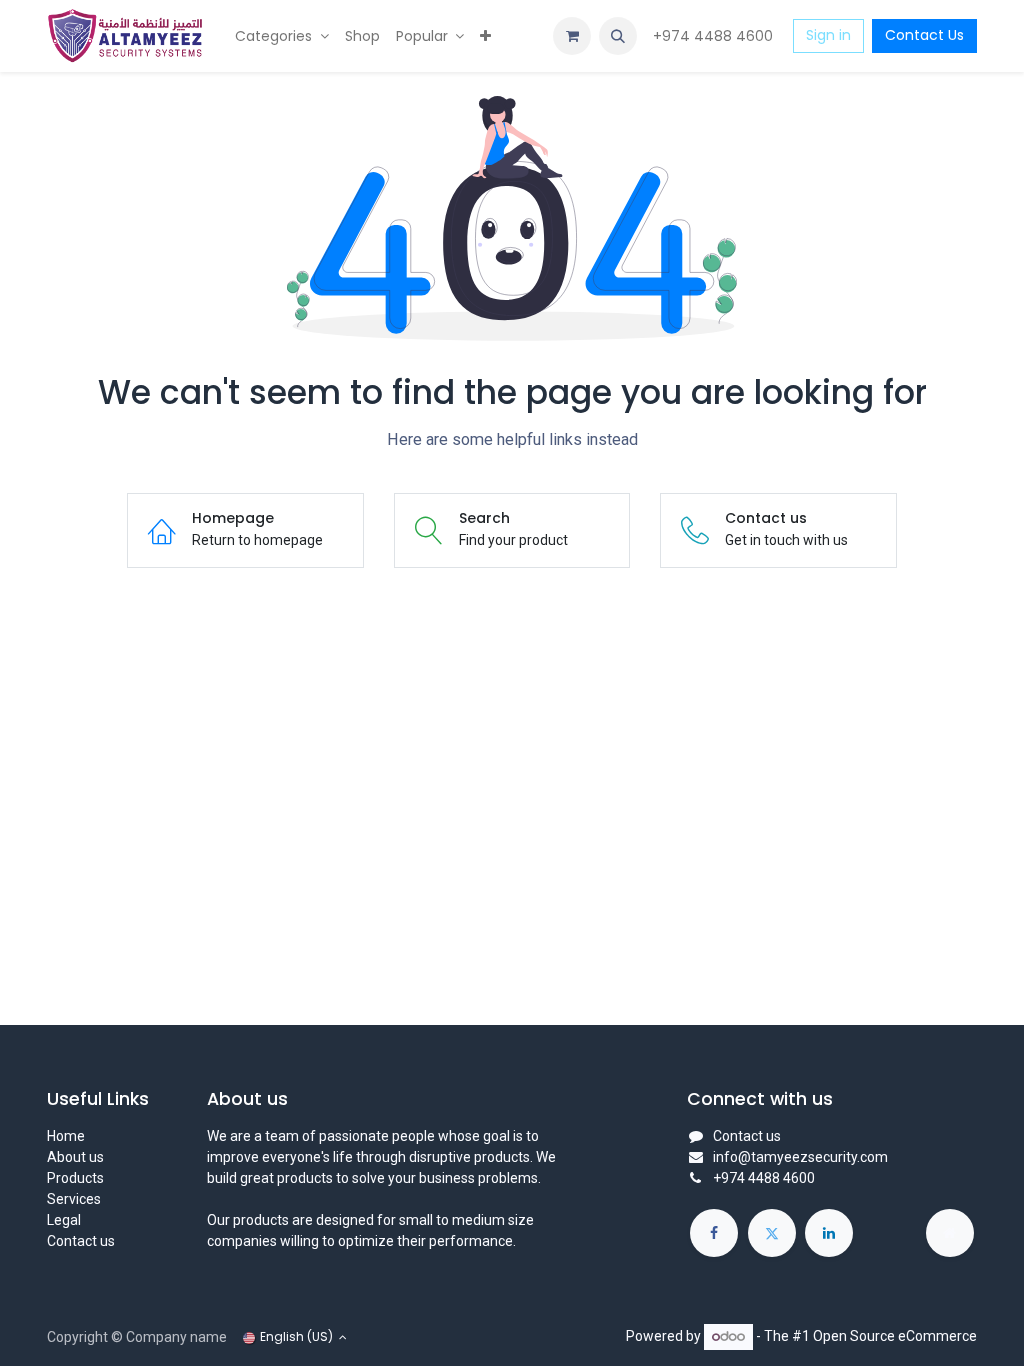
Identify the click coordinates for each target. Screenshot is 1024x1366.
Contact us (81, 1241)
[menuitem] (282, 36)
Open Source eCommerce (895, 1336)
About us (75, 1157)
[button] (618, 36)
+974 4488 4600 (715, 36)
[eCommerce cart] (572, 36)
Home (66, 1136)
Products (75, 1178)
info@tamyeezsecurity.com (800, 1157)
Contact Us (924, 35)
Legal (64, 1220)
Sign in (828, 35)
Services (74, 1199)
